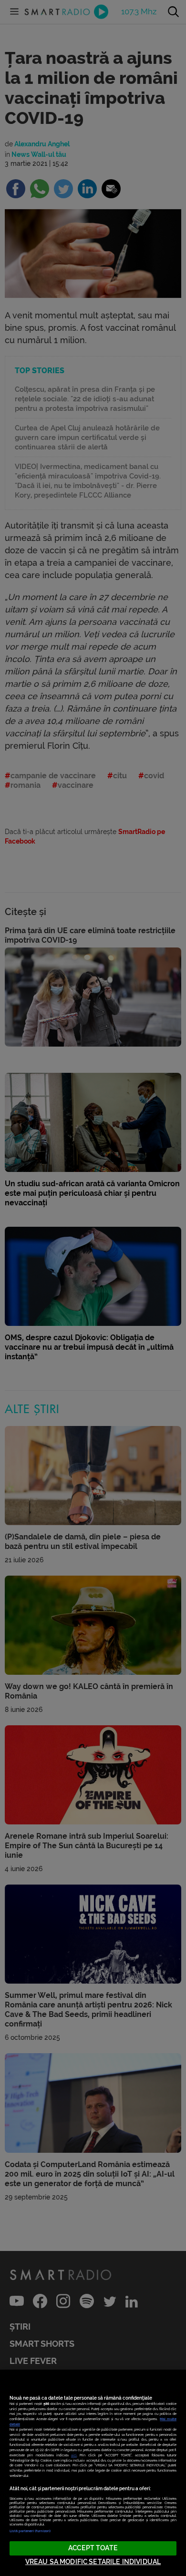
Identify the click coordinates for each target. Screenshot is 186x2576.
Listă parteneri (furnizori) (30, 2531)
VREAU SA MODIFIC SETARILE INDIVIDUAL (93, 2562)
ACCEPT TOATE (93, 2548)
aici (74, 2455)
